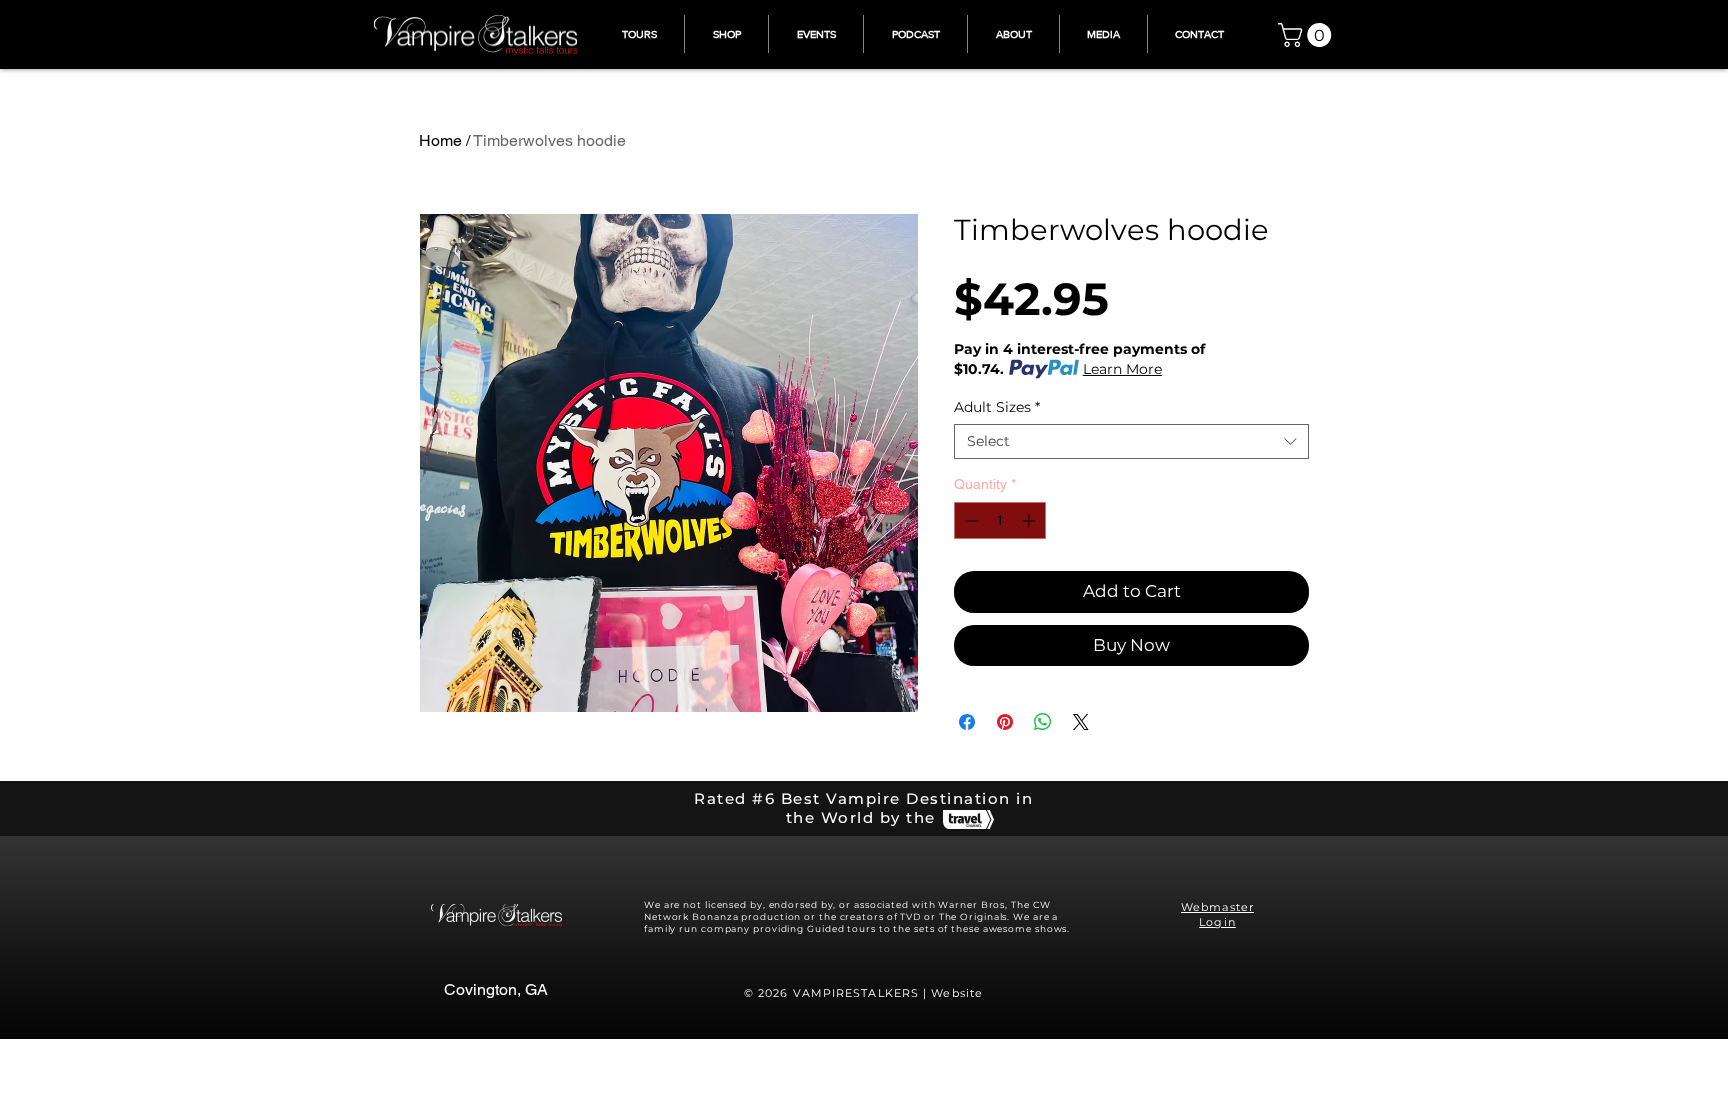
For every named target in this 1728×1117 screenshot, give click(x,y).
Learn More (1122, 369)
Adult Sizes (997, 407)
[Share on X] (1081, 722)
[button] (1307, 35)
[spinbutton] (1000, 520)
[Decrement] (969, 520)
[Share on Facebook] (967, 722)
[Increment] (1030, 520)
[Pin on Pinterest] (1005, 722)
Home (440, 140)
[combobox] (1131, 441)
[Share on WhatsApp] (1043, 722)
